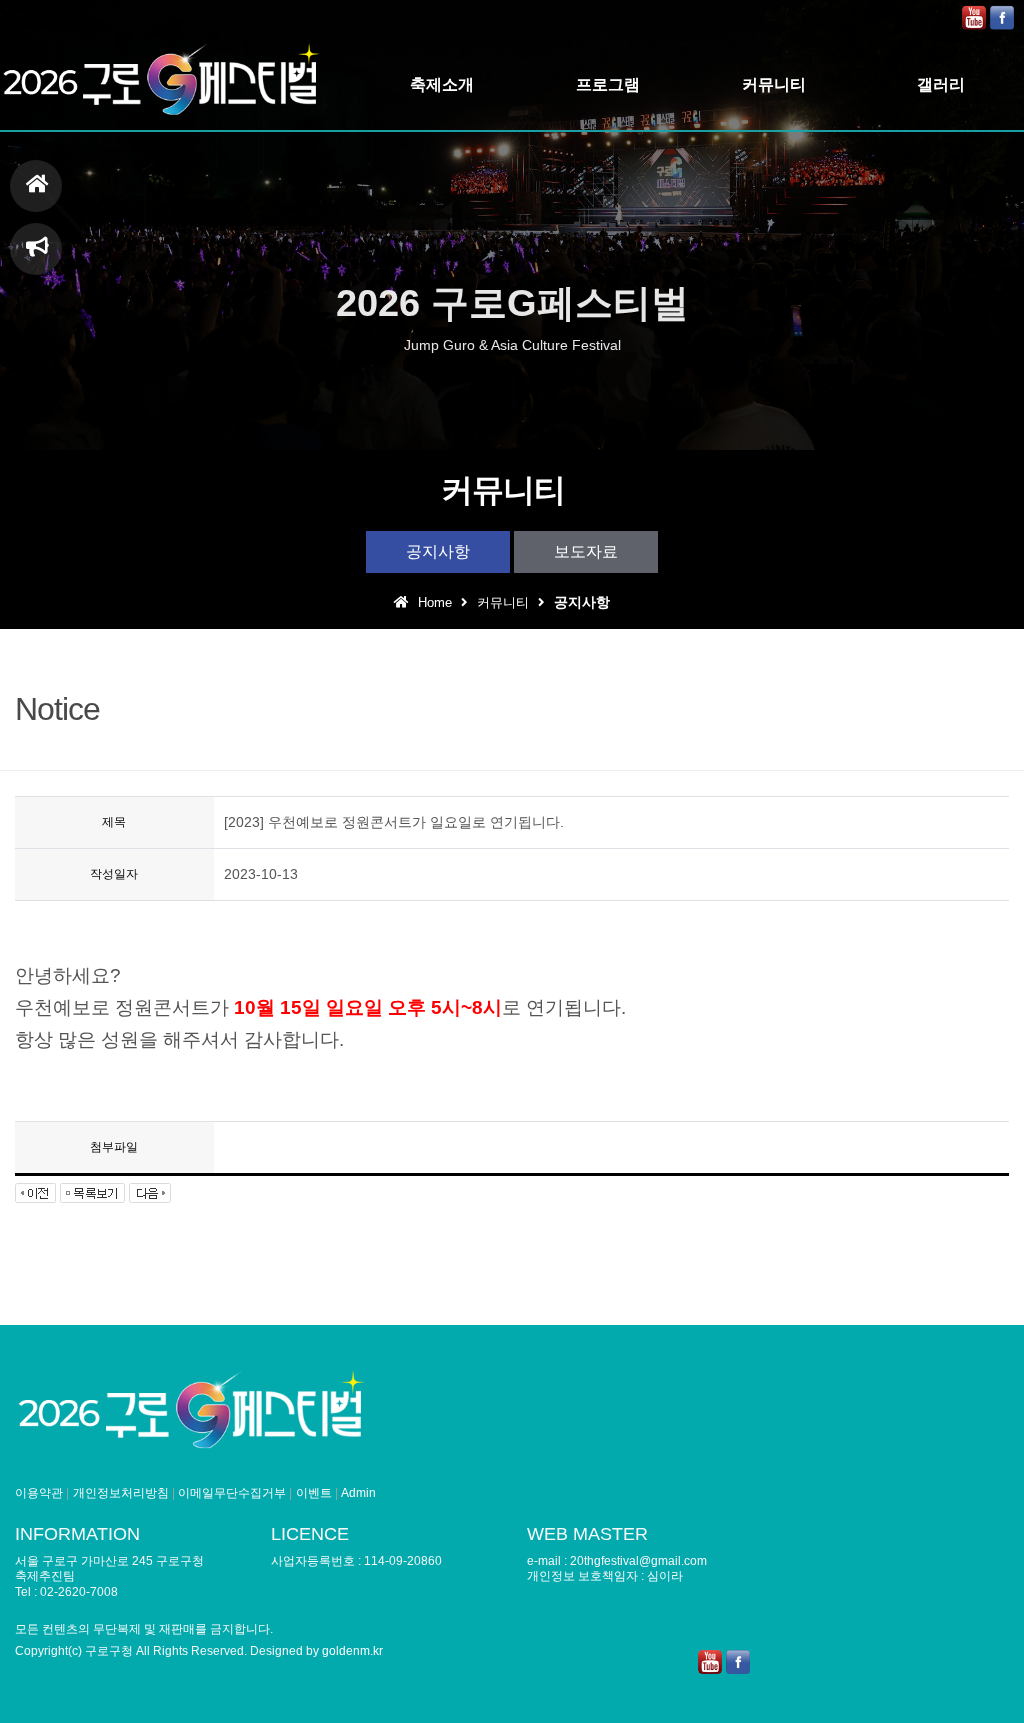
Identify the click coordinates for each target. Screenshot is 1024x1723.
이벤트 (314, 1493)
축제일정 (36, 249)
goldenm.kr (352, 1651)
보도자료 (586, 551)
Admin (358, 1493)
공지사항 (438, 551)
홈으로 (36, 186)
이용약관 (39, 1493)
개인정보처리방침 (121, 1493)
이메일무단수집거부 (232, 1493)
